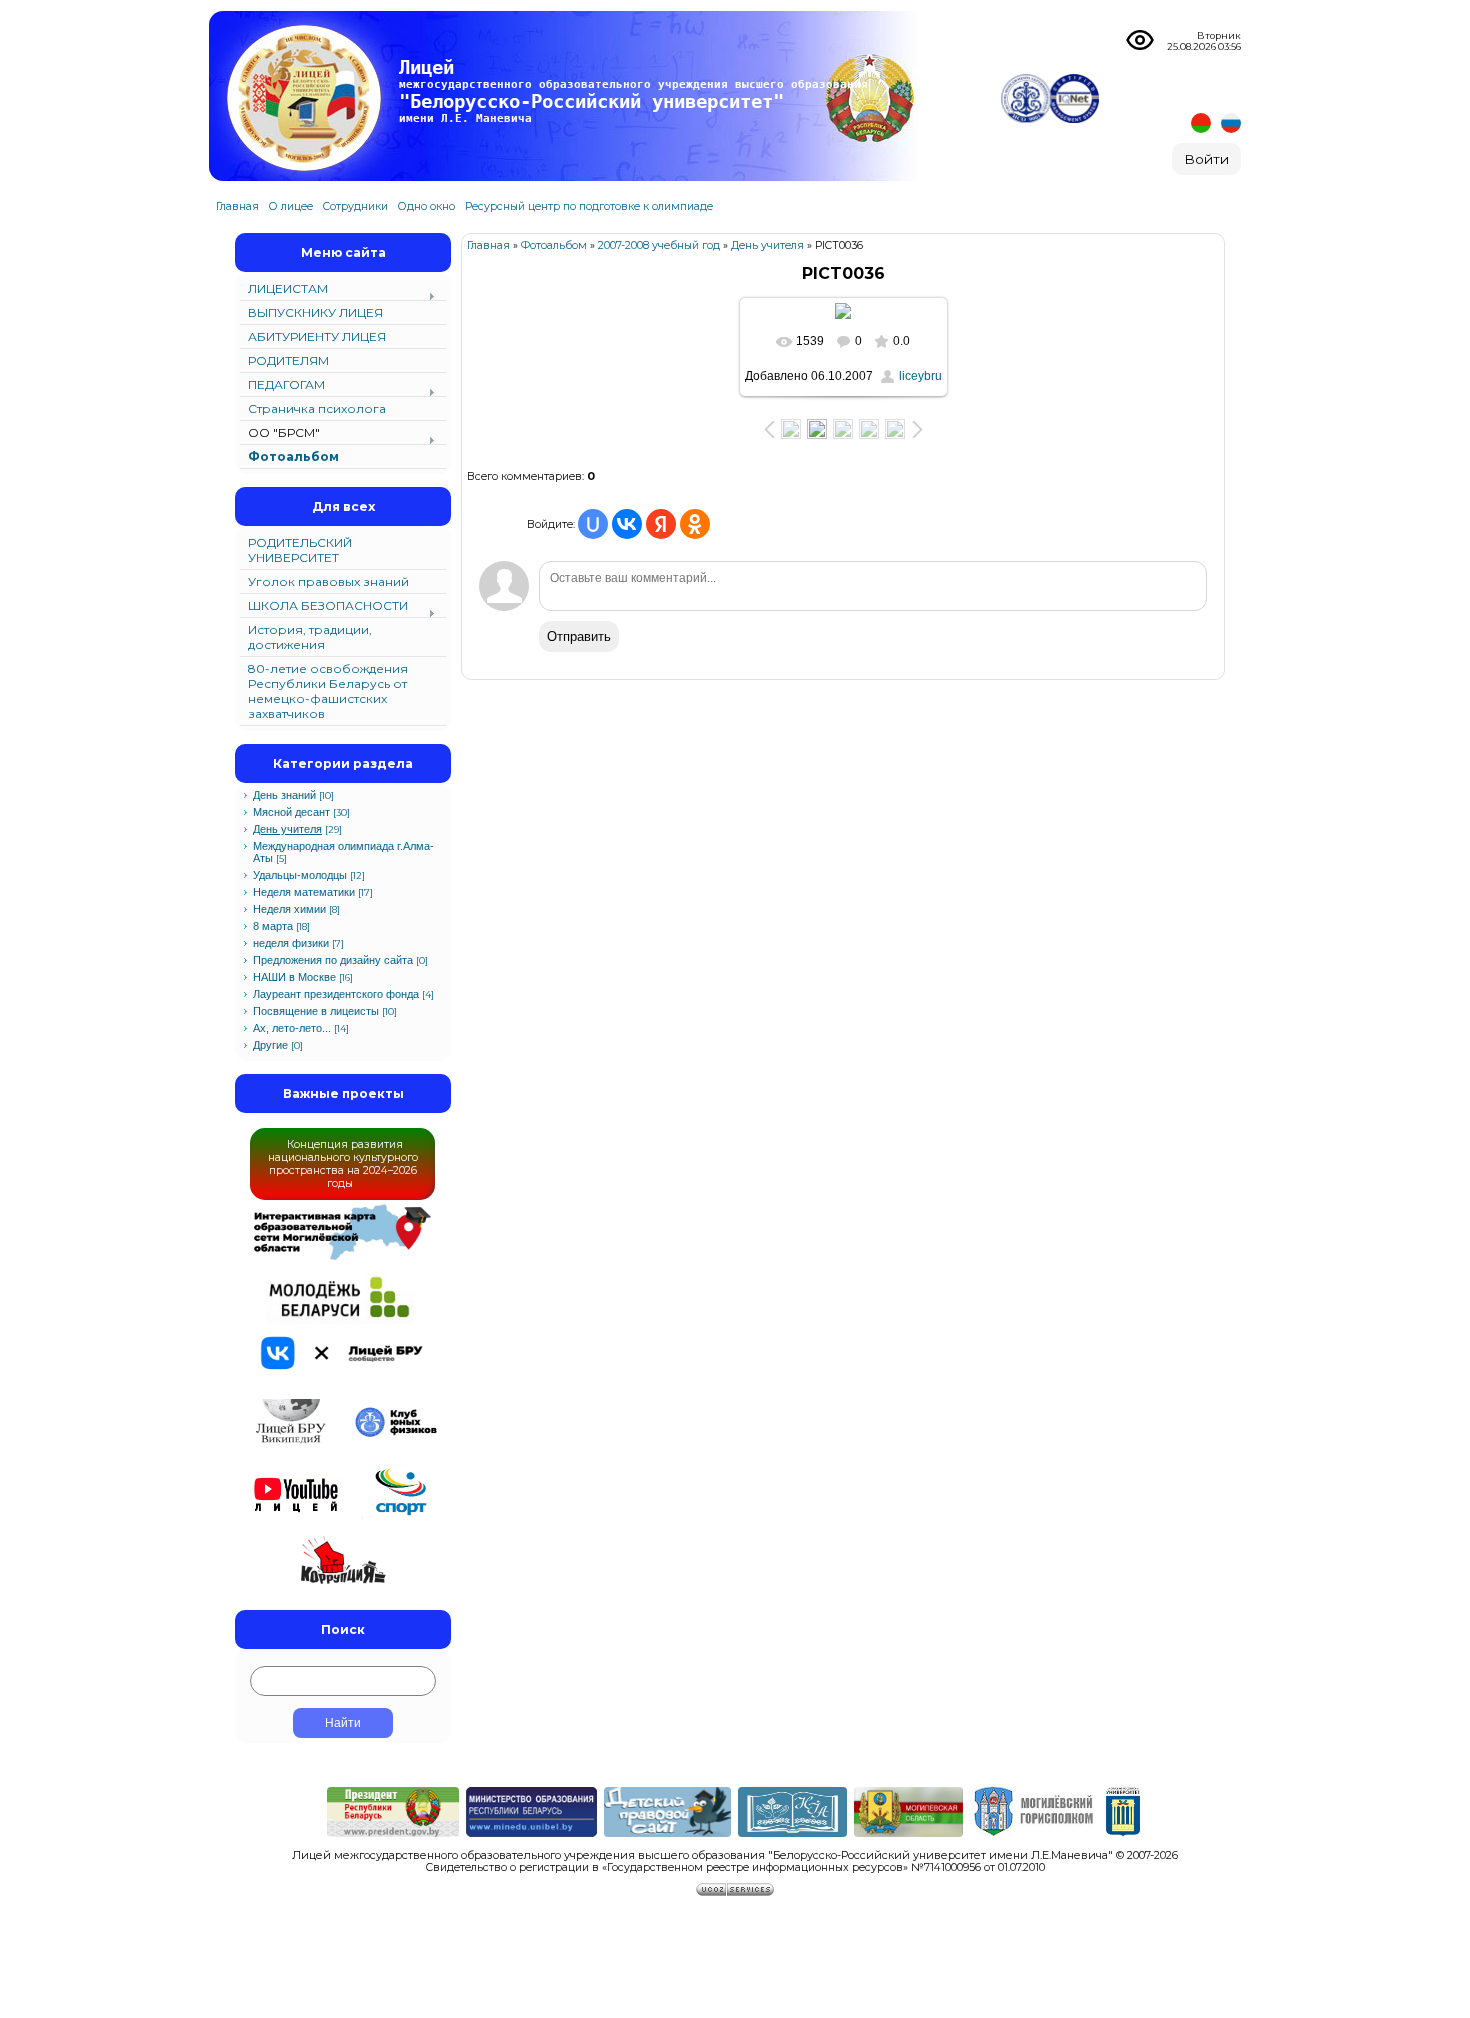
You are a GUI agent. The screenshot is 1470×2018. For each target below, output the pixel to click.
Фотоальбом (554, 245)
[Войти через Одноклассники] (695, 524)
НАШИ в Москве (294, 977)
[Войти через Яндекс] (661, 524)
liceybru (920, 376)
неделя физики (291, 943)
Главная (488, 245)
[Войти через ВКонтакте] (627, 524)
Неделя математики (304, 892)
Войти (1206, 159)
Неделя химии (289, 909)
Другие (270, 1045)
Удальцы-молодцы (300, 875)
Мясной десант (291, 812)
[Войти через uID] (593, 524)
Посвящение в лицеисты (316, 1011)
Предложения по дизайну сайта (333, 960)
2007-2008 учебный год (659, 245)
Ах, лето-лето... (292, 1028)
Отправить (579, 636)
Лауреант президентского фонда (336, 994)
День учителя (287, 829)
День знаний (284, 795)
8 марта (273, 926)
